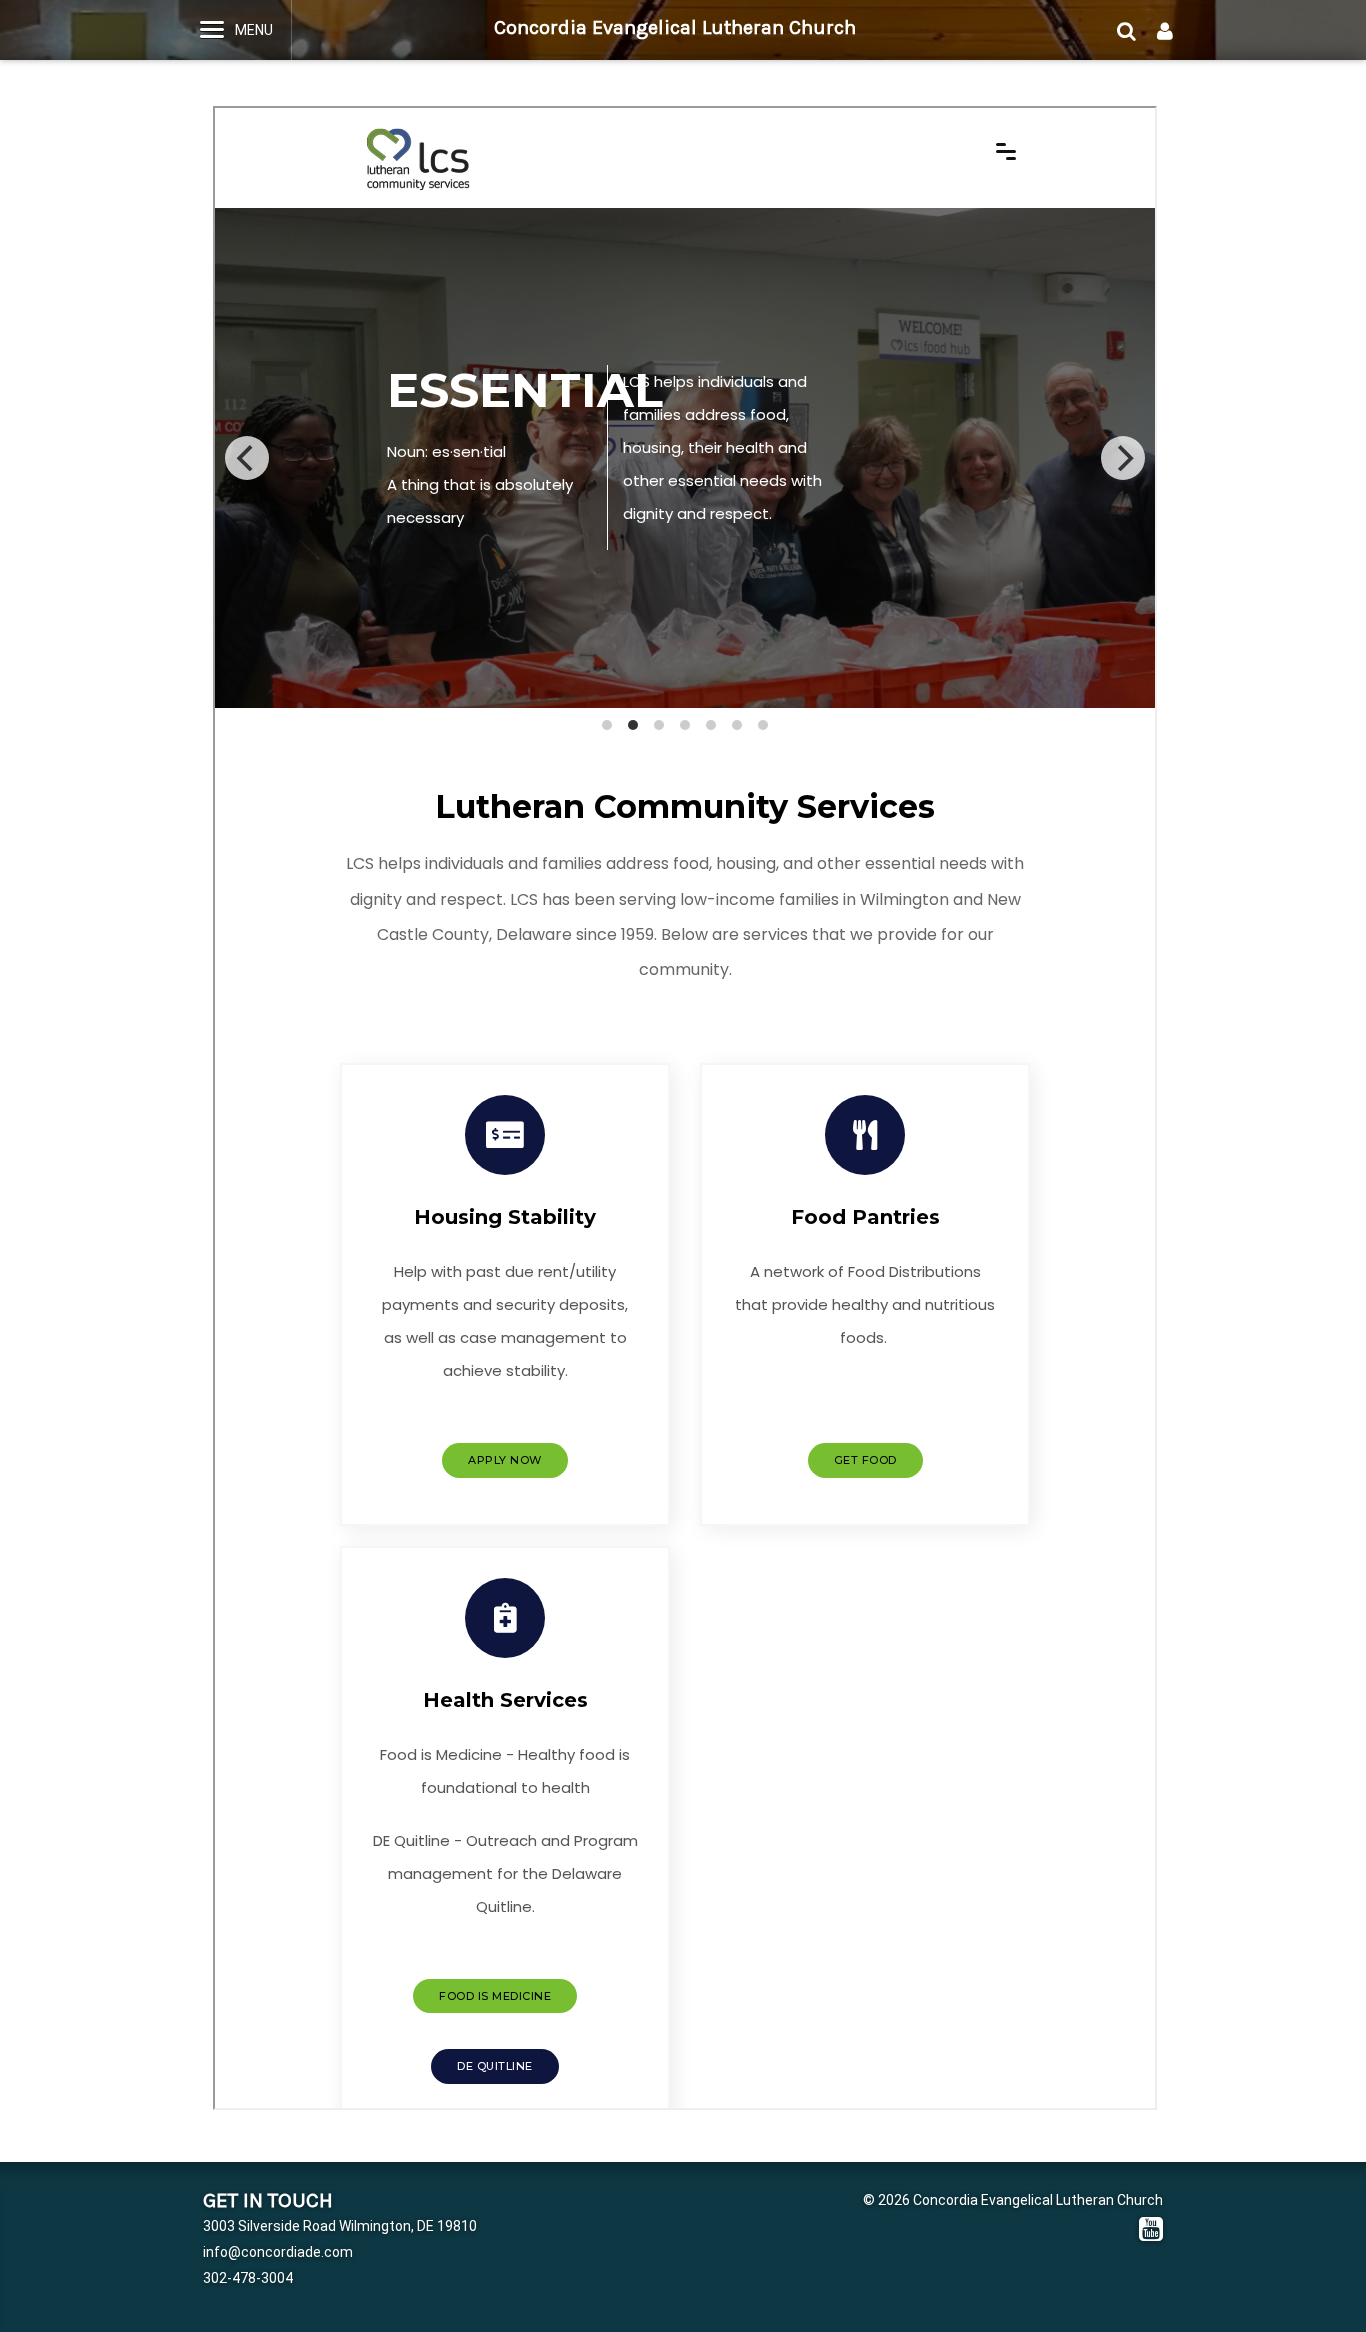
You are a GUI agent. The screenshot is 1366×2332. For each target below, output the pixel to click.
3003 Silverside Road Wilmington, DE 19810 (340, 2226)
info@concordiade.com (278, 2252)
